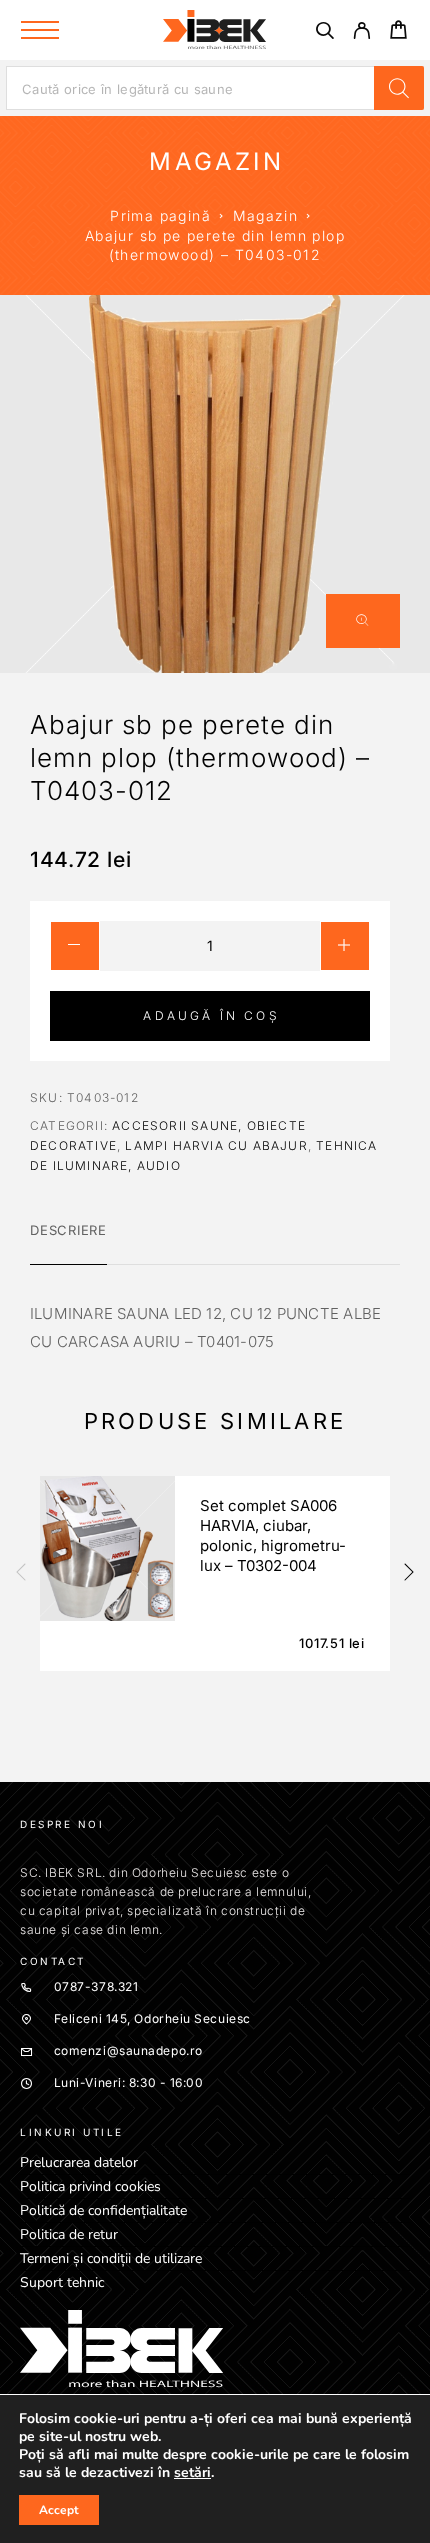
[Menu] (40, 30)
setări (192, 2473)
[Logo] (215, 30)
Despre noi (62, 1824)
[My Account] (361, 33)
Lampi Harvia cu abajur (216, 1145)
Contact (53, 1961)
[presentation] (20, 1574)
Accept (59, 2510)
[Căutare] (324, 33)
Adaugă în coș (211, 1015)
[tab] (68, 1243)
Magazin (266, 215)
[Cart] (398, 32)
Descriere (68, 1230)
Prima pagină (160, 215)
